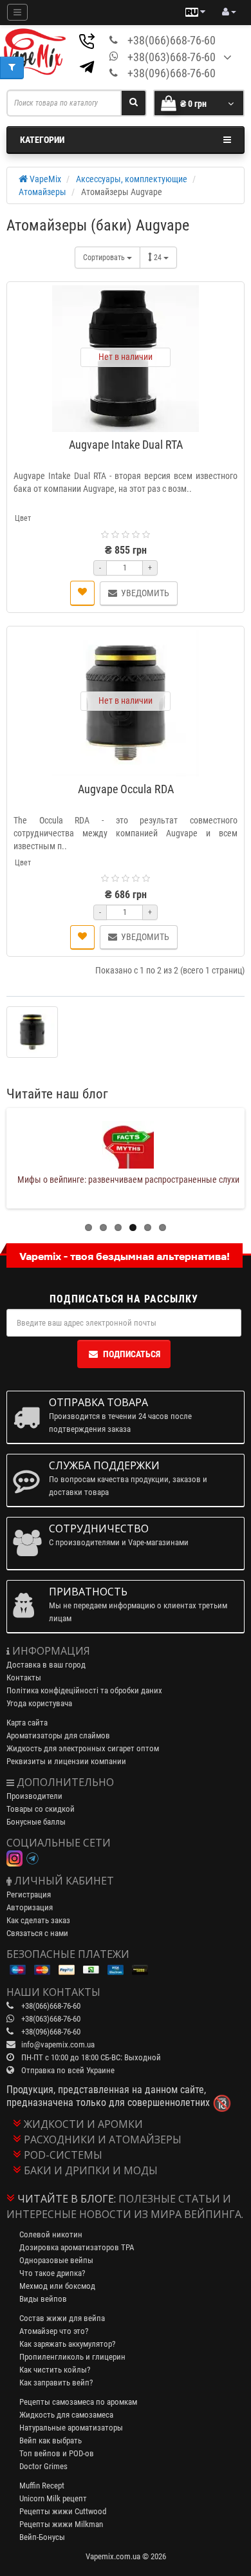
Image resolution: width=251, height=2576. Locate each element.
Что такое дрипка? (52, 2273)
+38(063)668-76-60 (172, 57)
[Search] (134, 103)
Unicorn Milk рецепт (53, 2498)
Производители (34, 1796)
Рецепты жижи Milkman (61, 2524)
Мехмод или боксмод (57, 2286)
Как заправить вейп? (56, 2383)
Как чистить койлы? (55, 2370)
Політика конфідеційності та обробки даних (84, 1690)
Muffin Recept (42, 2486)
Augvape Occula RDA (126, 789)
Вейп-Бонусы (42, 2537)
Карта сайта (27, 1723)
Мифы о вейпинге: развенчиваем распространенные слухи (128, 1180)
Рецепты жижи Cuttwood (63, 2511)
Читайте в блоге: (67, 2199)
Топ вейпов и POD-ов (57, 2453)
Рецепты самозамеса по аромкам (78, 2402)
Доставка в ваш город (46, 1665)
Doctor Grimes (43, 2466)
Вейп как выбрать (51, 2440)
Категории (42, 140)
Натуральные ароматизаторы (71, 2428)
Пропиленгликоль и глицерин (72, 2357)
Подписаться (132, 1354)
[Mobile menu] (17, 12)
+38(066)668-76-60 (172, 40)
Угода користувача (39, 1703)
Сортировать (105, 258)
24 (159, 258)
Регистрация (29, 1894)
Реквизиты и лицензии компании (66, 1761)
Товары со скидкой (41, 1809)
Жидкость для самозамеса (66, 2415)
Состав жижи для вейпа (62, 2318)
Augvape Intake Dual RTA (126, 445)
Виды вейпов (43, 2299)
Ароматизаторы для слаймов (58, 1735)
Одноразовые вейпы (56, 2260)
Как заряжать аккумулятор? (67, 2344)
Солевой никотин (51, 2234)
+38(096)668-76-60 (172, 73)
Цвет (23, 518)
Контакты (24, 1678)
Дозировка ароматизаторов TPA (77, 2247)
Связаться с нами (37, 1933)
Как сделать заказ (38, 1920)
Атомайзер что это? (54, 2331)
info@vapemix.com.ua (58, 2045)
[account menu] (229, 12)
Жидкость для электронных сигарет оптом (83, 1748)
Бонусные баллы (36, 1822)
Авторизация (30, 1907)
